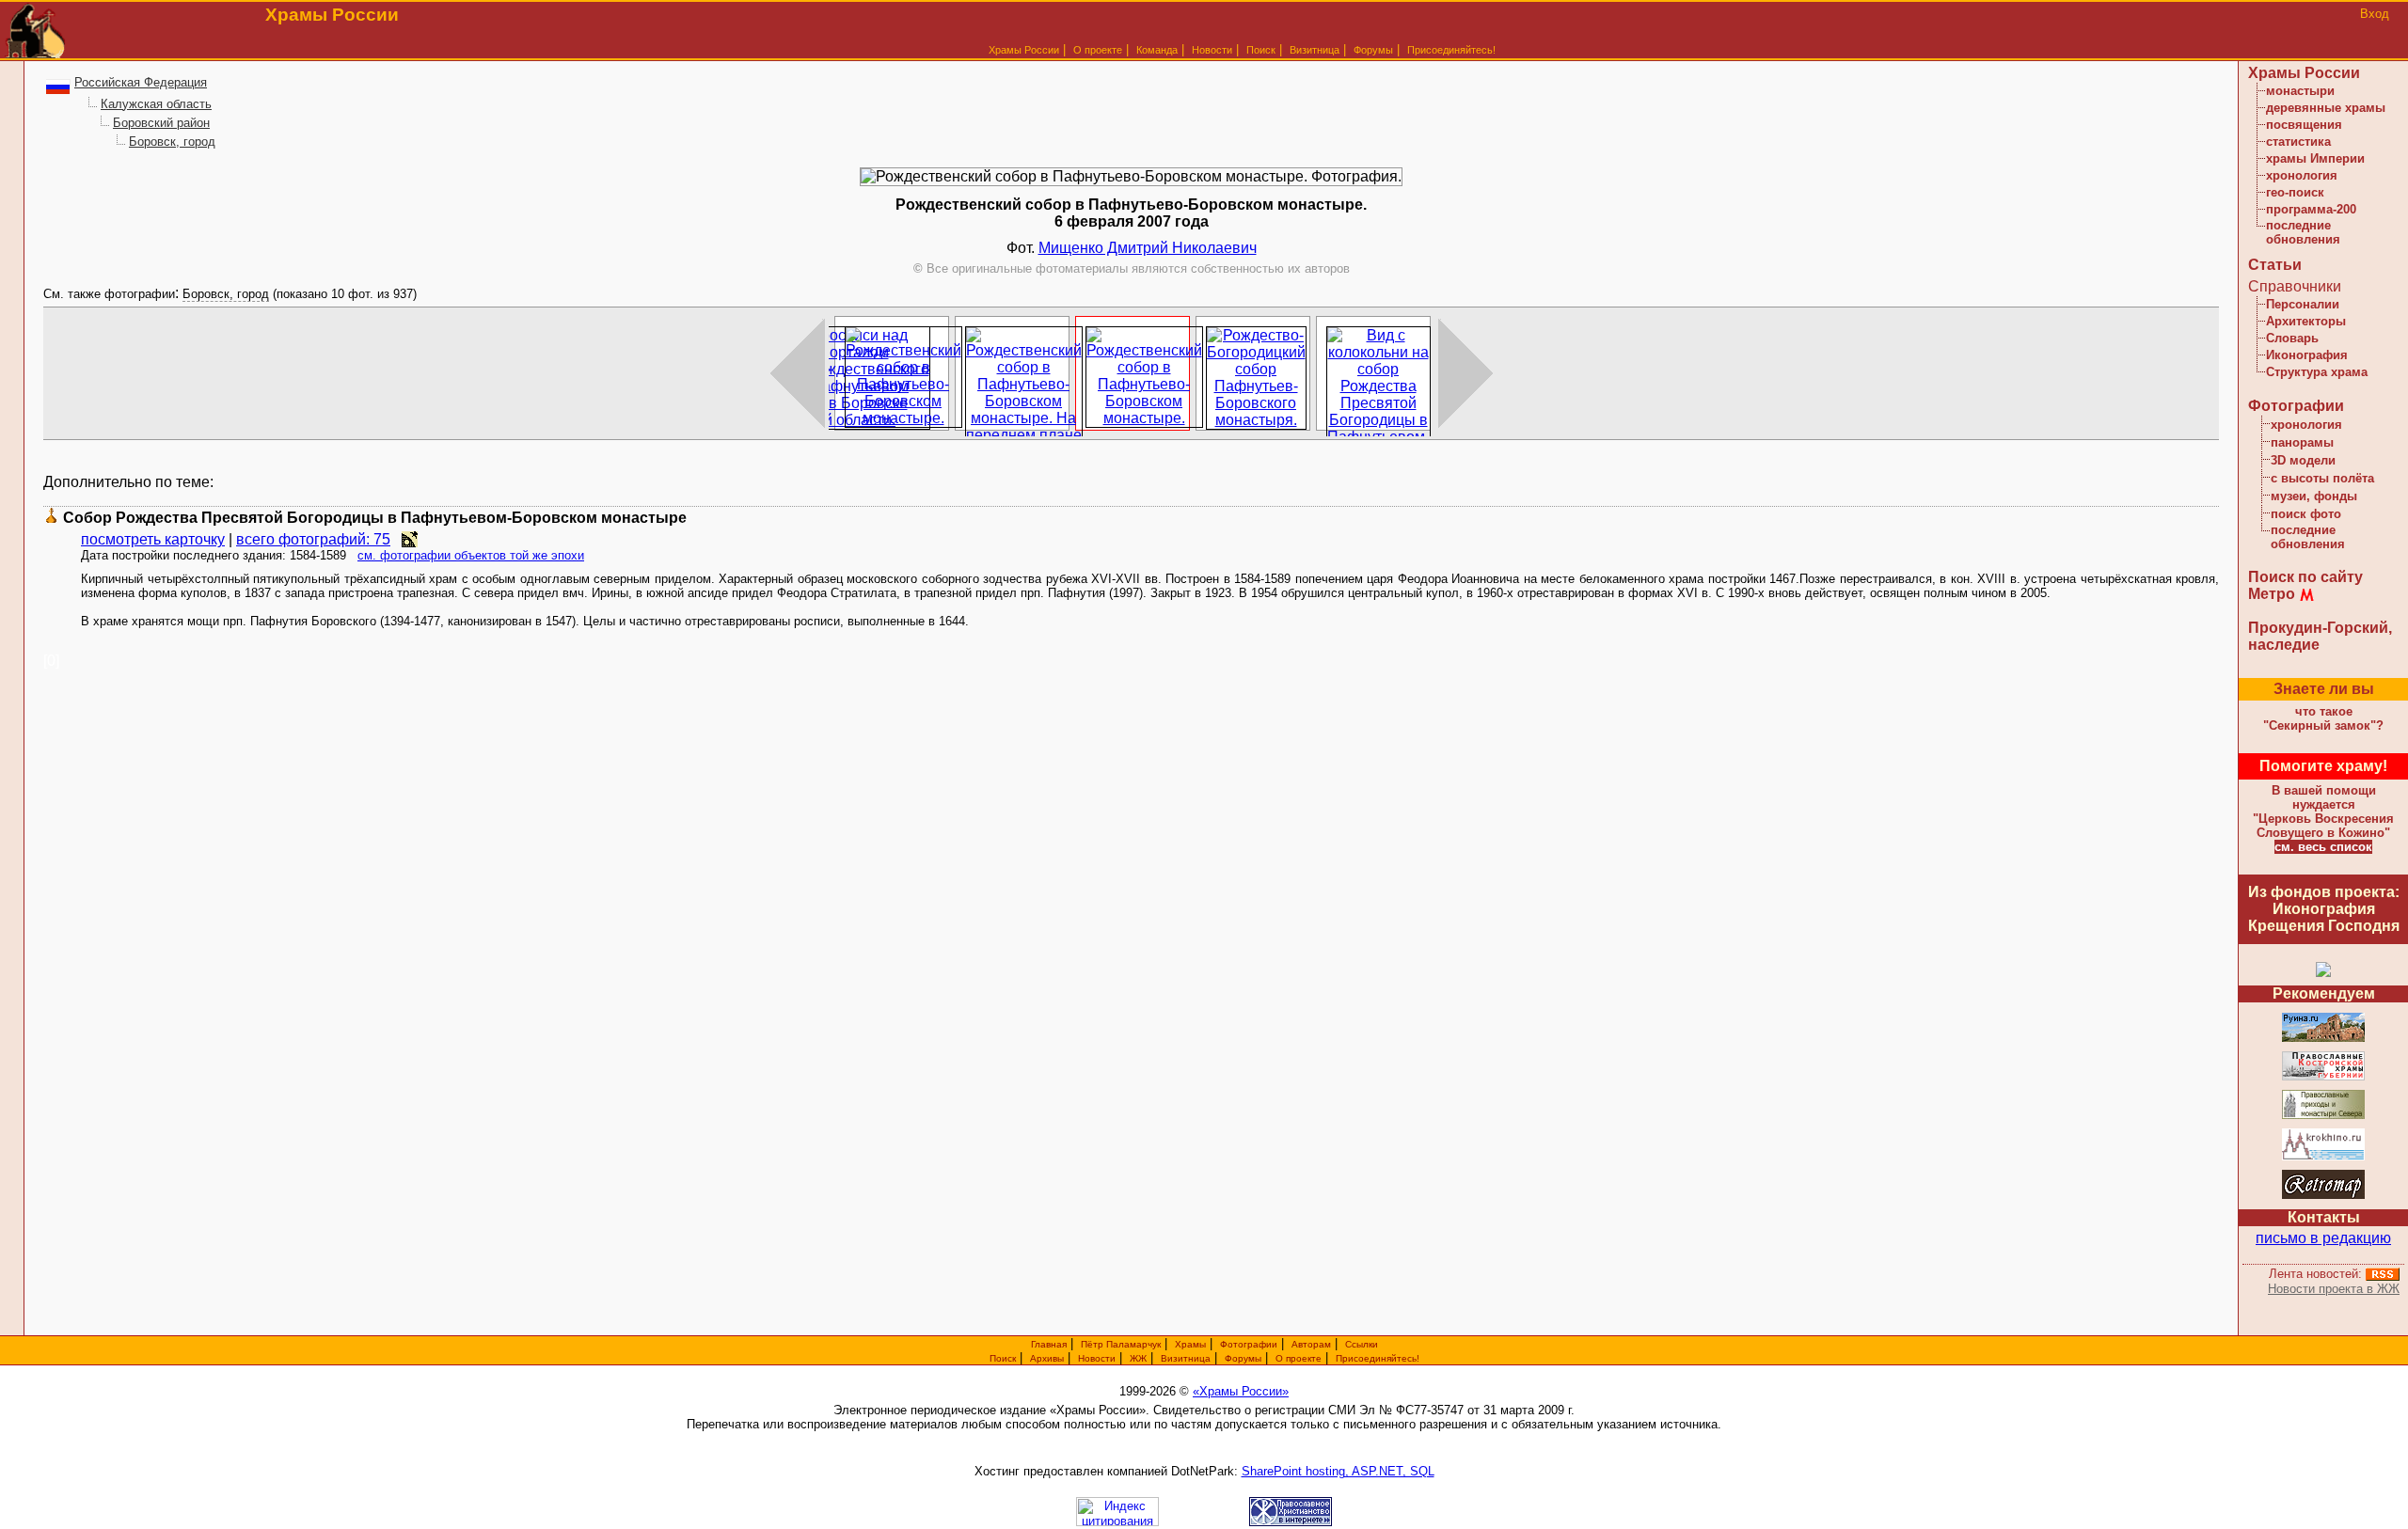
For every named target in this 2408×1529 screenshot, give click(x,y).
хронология (2302, 175)
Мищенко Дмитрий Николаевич (1148, 248)
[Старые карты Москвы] (2323, 1196)
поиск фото (2306, 514)
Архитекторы (2306, 321)
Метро (2272, 594)
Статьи (2275, 265)
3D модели (2303, 460)
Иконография (2307, 355)
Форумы (1373, 50)
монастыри (2300, 91)
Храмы (1190, 1344)
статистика (2298, 142)
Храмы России (1024, 50)
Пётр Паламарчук (1121, 1344)
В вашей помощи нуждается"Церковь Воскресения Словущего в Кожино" (2323, 812)
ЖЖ (1138, 1358)
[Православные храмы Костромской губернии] (2323, 1077)
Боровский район (161, 123)
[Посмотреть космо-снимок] (410, 539)
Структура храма (2317, 372)
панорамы (2302, 442)
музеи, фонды (2314, 496)
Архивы (1047, 1358)
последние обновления (2303, 232)
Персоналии (2303, 304)
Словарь (2292, 338)
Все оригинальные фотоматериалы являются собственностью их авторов (1132, 268)
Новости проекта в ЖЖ (2334, 1289)
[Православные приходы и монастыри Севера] (2323, 1116)
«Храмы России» (1241, 1391)
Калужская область (156, 104)
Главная (1049, 1344)
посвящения (2304, 125)
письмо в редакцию (2323, 1238)
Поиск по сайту (2305, 577)
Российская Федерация (141, 82)
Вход (2375, 14)
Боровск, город (172, 142)
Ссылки (1362, 1344)
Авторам (1311, 1344)
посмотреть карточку (153, 539)
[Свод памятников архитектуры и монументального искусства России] (2323, 1039)
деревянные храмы (2326, 108)
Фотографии (2296, 406)
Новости (1212, 50)
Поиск (1261, 50)
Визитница (1315, 50)
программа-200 (2311, 209)
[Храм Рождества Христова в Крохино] (2323, 1157)
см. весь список (2323, 847)
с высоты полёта (2322, 478)
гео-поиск (2295, 192)
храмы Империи (2315, 158)
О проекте (1299, 1358)
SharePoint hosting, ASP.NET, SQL (1338, 1471)
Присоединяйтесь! (1451, 50)
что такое (2323, 718)
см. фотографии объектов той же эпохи (471, 555)
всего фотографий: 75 (313, 539)
